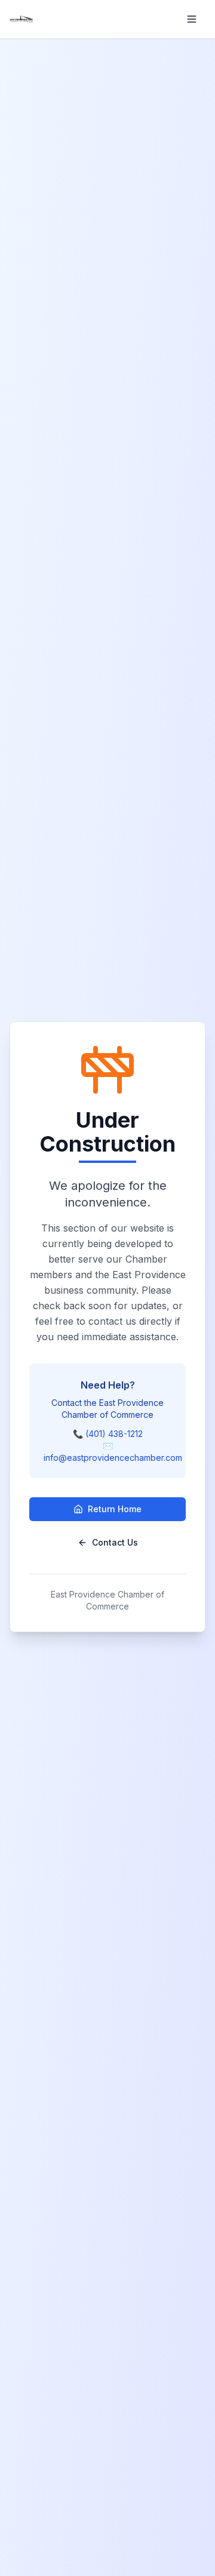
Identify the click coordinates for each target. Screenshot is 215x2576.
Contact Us (115, 1542)
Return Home (115, 1509)
